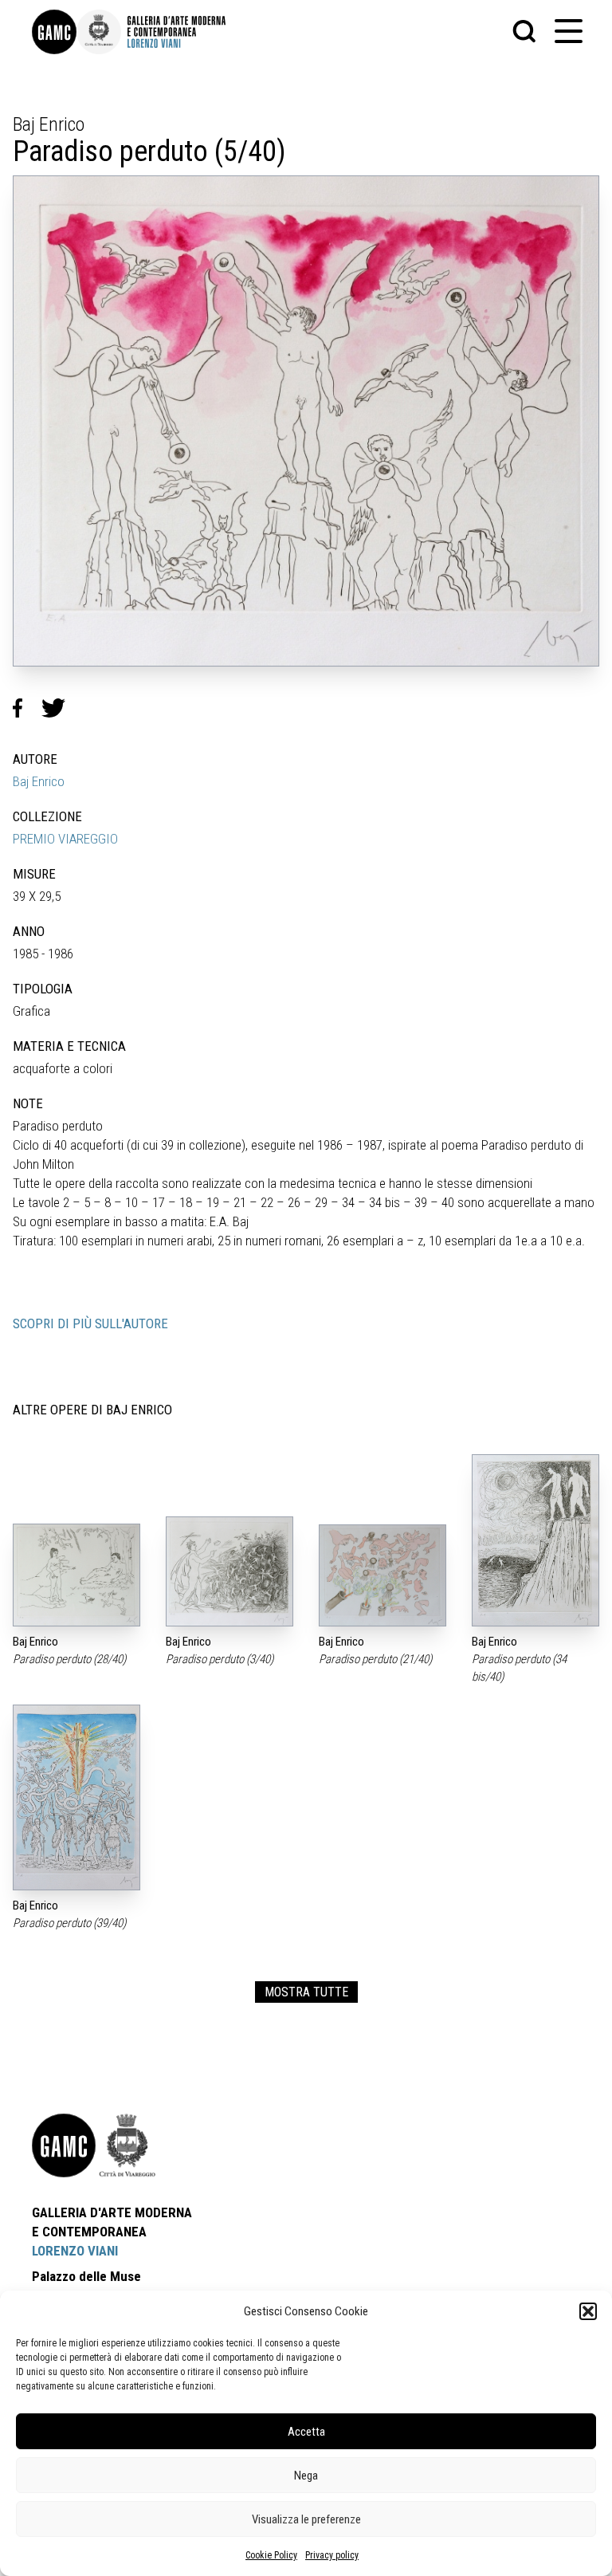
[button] (588, 2311)
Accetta (306, 2432)
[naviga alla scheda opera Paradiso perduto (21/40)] (382, 1575)
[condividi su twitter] (60, 708)
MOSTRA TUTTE (306, 1992)
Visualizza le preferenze (306, 2519)
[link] (54, 32)
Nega (306, 2476)
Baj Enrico (39, 781)
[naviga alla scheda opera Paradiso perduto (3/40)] (229, 1572)
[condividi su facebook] (27, 708)
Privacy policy (332, 2555)
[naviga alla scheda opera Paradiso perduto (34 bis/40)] (535, 1541)
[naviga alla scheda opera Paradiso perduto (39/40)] (76, 1797)
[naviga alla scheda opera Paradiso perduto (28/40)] (76, 1575)
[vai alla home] (64, 2145)
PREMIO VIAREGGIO (65, 839)
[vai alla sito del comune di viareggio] (127, 2145)
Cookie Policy (271, 2555)
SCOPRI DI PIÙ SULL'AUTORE (90, 1323)
